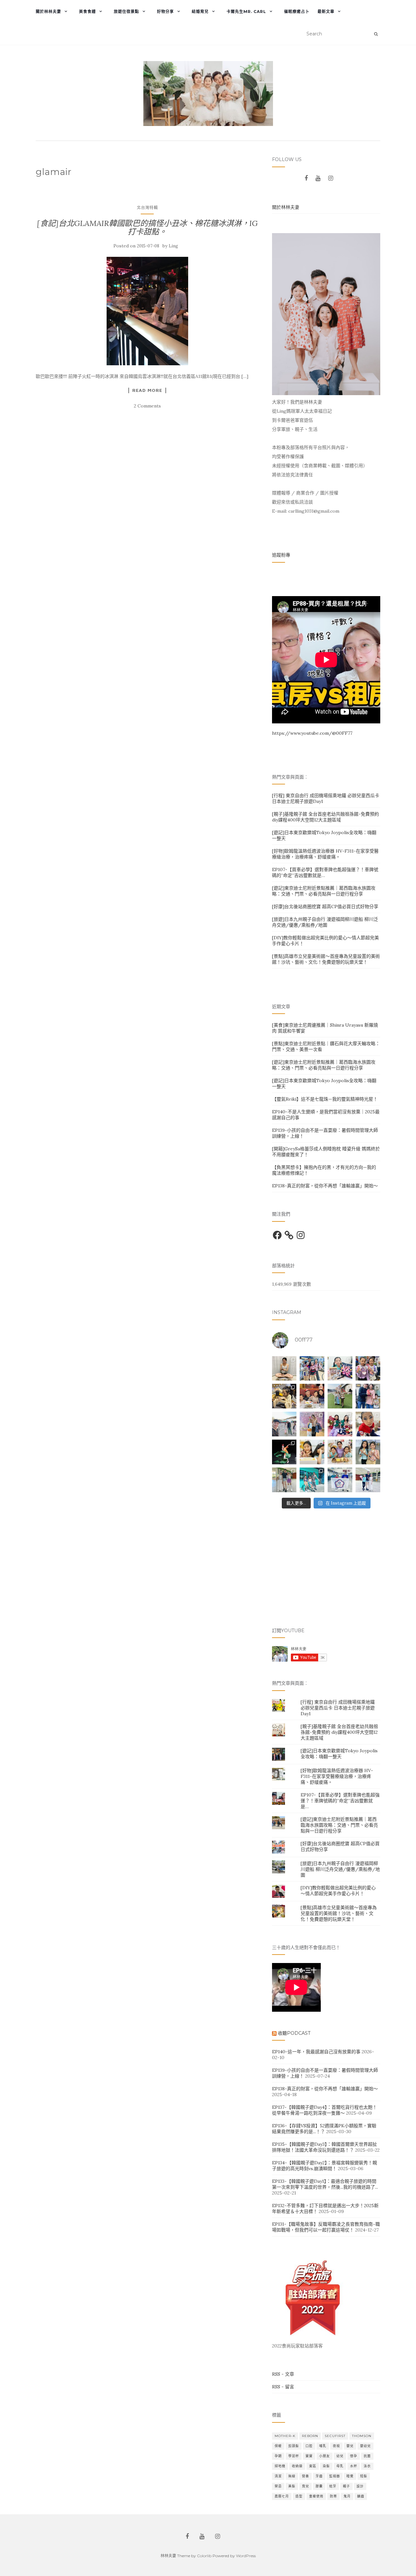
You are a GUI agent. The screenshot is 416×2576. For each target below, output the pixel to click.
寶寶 (309, 2456)
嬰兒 (350, 2446)
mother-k (285, 2436)
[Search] (376, 34)
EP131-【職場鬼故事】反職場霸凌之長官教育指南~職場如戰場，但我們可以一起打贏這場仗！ (326, 2227)
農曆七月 (282, 2496)
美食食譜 (87, 12)
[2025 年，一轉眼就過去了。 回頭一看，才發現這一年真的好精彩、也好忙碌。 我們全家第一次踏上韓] (284, 1424)
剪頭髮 (294, 2446)
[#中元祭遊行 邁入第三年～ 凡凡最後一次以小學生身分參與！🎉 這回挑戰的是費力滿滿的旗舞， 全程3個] (368, 1480)
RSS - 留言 (283, 2387)
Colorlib (204, 2556)
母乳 (340, 2466)
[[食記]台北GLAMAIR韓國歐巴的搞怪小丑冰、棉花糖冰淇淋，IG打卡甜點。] (147, 311)
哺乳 (323, 2446)
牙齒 (319, 2476)
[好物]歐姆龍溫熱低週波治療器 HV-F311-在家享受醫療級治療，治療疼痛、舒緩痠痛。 (325, 854)
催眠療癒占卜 (297, 12)
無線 (292, 2476)
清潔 (278, 2476)
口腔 (309, 2446)
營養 (305, 2476)
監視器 (335, 2476)
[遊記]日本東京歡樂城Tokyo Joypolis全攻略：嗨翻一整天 (339, 1754)
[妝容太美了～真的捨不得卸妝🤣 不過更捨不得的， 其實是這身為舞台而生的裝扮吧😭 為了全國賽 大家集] (368, 1424)
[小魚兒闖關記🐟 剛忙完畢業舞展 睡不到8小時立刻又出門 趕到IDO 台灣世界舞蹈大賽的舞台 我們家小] (312, 1424)
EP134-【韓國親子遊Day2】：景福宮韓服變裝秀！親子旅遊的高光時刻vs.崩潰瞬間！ (325, 2166)
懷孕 (354, 2456)
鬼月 (347, 2496)
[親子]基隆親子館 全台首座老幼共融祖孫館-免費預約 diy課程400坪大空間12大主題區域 (325, 817)
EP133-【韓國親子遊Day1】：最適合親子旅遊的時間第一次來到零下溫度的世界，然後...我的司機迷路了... (325, 2184)
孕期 (278, 2456)
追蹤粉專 (281, 555)
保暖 (278, 2446)
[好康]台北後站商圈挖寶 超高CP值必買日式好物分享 (325, 907)
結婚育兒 (200, 12)
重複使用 (316, 2496)
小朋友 (325, 2456)
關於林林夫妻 (48, 12)
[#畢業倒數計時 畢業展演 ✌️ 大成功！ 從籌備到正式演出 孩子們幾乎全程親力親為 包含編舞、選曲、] (340, 1369)
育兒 (305, 2486)
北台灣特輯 (147, 208)
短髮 (364, 2476)
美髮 (292, 2486)
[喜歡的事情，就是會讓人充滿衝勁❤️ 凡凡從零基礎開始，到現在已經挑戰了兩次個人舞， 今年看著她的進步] (284, 1452)
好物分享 (165, 12)
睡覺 (350, 2476)
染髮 (326, 2466)
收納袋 (297, 2466)
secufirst (335, 2436)
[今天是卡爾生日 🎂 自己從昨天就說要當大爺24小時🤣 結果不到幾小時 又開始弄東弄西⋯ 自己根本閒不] (312, 1396)
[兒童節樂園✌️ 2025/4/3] (368, 1369)
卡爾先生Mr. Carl (246, 12)
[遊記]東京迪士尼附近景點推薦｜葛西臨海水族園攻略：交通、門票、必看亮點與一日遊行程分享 (324, 891)
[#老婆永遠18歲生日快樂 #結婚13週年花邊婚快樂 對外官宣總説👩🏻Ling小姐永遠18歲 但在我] (340, 1452)
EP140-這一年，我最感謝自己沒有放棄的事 (316, 2052)
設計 (360, 2486)
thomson (362, 2436)
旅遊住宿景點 (126, 12)
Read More (147, 390)
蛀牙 (333, 2486)
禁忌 (278, 2486)
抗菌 (367, 2456)
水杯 (354, 2466)
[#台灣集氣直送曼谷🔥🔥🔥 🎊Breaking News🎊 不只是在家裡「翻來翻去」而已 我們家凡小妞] (340, 1480)
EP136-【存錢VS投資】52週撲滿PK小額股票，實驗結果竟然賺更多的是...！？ (324, 2129)
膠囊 (319, 2486)
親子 (346, 2486)
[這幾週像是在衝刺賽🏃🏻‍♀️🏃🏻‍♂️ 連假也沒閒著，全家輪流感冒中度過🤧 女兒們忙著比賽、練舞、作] (368, 1452)
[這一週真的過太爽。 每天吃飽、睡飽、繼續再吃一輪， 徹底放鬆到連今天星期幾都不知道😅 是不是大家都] (340, 1396)
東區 (313, 2466)
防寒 (333, 2496)
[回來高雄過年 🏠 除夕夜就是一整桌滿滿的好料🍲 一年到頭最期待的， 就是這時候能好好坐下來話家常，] (368, 1396)
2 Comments (147, 406)
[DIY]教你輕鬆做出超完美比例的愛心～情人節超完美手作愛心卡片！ (338, 1891)
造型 (299, 2496)
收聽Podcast (294, 2033)
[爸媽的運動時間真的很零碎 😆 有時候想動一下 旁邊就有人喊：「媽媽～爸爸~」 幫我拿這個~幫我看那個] (284, 1369)
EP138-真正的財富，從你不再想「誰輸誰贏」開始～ (325, 1186)
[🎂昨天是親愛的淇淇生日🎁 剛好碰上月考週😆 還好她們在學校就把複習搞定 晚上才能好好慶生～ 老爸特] (312, 1452)
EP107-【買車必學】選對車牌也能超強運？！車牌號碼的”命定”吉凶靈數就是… (340, 1801)
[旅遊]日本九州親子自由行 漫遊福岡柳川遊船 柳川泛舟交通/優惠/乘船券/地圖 (325, 922)
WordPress (246, 2556)
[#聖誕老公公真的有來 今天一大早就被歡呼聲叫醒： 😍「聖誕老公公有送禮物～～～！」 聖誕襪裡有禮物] (340, 1424)
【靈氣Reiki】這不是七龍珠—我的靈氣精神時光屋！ (325, 1099)
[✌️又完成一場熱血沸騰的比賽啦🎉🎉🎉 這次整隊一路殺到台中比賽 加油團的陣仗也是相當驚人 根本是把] (312, 1369)
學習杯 (294, 2456)
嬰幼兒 (365, 2446)
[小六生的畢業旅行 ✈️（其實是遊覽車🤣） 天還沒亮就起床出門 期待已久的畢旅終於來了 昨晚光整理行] (284, 1396)
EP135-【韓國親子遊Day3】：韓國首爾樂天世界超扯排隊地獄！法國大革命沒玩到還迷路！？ (325, 2147)
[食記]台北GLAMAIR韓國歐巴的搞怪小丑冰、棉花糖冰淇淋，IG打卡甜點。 (147, 227)
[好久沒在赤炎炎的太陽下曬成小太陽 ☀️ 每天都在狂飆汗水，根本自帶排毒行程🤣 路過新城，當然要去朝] (312, 1480)
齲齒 (361, 2496)
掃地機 (280, 2466)
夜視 (336, 2446)
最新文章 (326, 12)
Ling (173, 246)
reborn (310, 2436)
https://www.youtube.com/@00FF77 (312, 733)
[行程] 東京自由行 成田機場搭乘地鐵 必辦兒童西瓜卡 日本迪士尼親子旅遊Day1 (338, 1708)
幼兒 (340, 2456)
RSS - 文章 (283, 2374)
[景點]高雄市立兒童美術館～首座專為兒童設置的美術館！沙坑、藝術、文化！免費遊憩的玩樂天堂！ (326, 959)
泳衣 (367, 2466)
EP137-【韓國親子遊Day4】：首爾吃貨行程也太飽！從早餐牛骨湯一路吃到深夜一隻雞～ (325, 2110)
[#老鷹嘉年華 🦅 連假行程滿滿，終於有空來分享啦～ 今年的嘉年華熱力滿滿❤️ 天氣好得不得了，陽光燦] (284, 1480)
